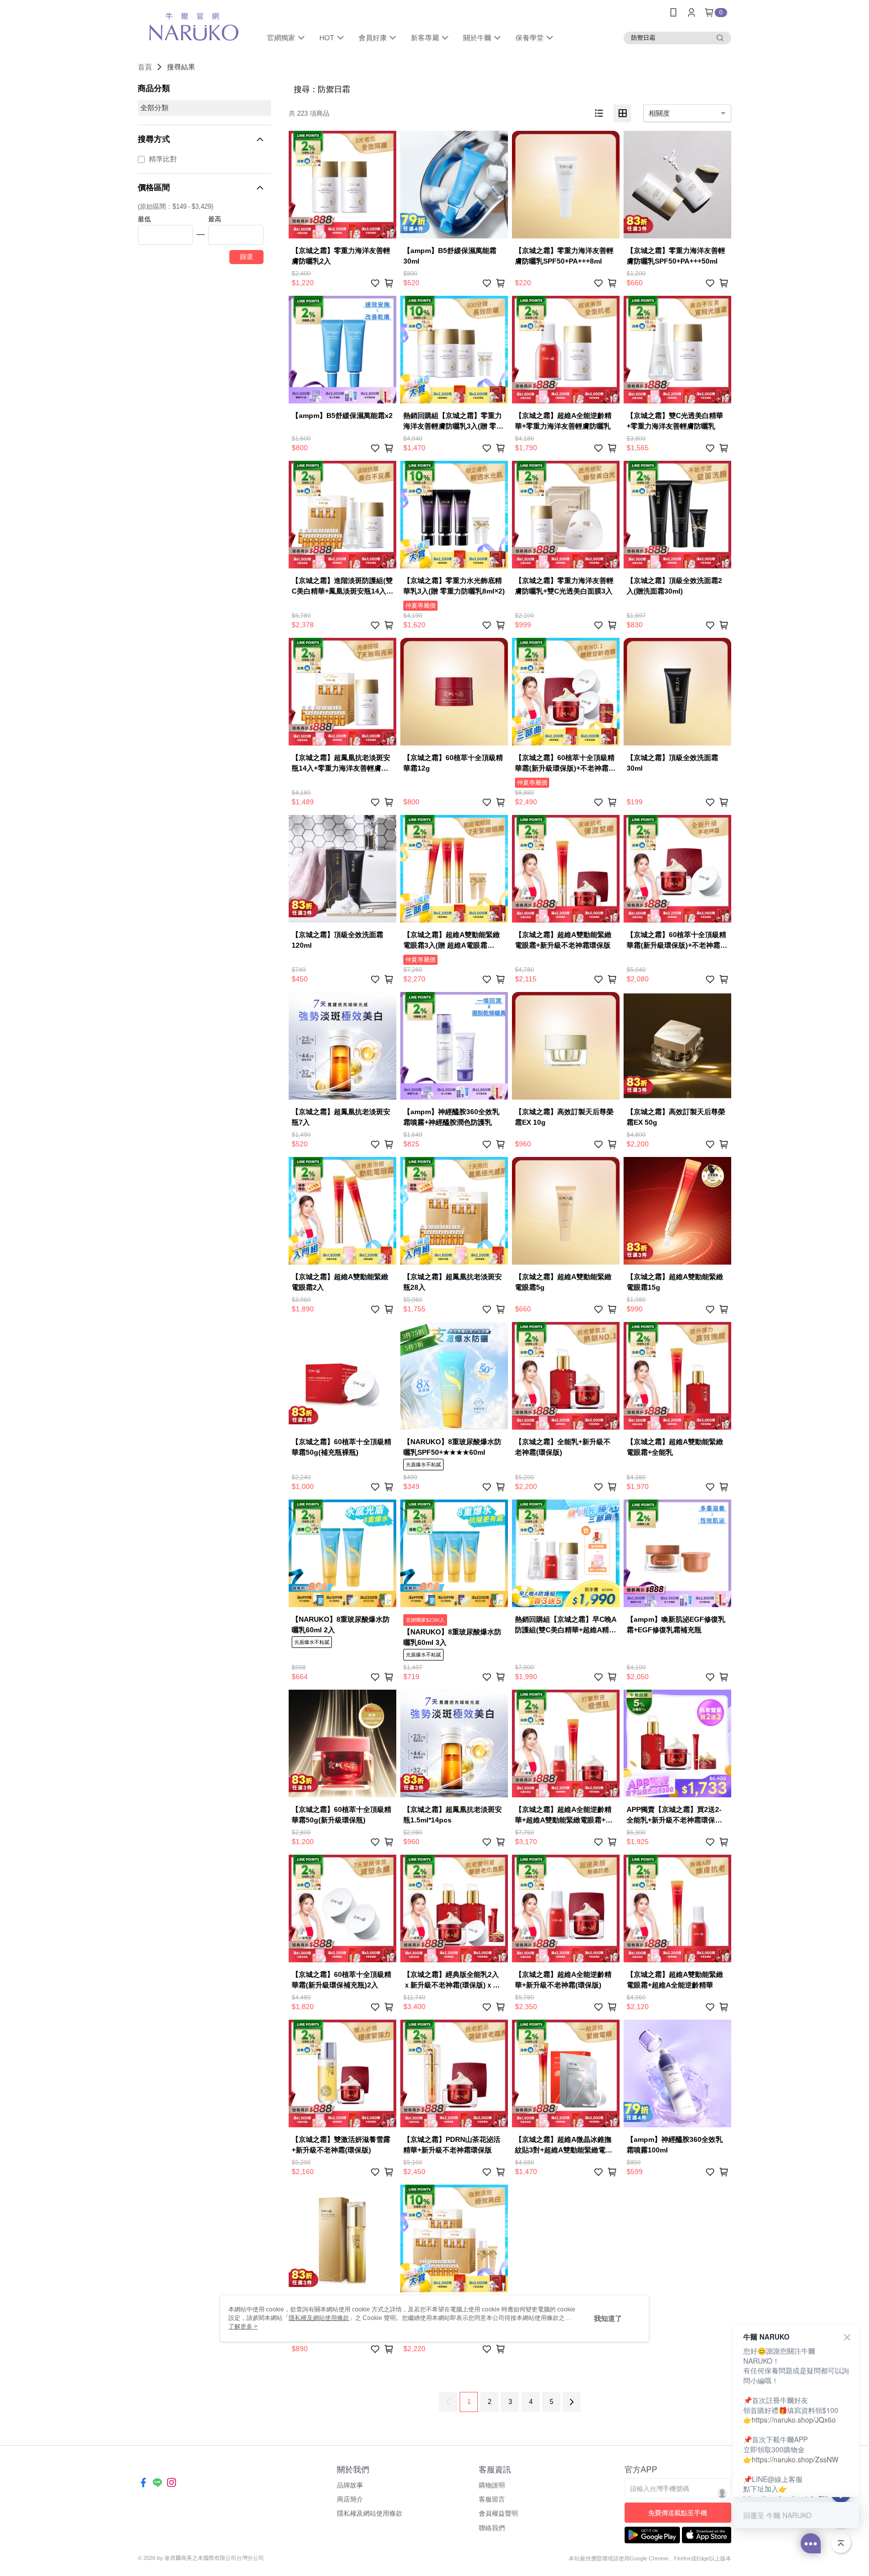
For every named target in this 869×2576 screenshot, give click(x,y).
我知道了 (608, 2318)
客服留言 (492, 2499)
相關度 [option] (659, 113)
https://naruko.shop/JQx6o (794, 2420)
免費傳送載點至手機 (678, 2513)
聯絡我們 (492, 2528)
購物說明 (492, 2485)
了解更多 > (243, 2326)
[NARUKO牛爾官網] (194, 26)
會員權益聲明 (498, 2513)
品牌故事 (350, 2485)
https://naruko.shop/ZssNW (795, 2459)
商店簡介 (350, 2499)
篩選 (246, 257)
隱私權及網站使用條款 (370, 2513)
